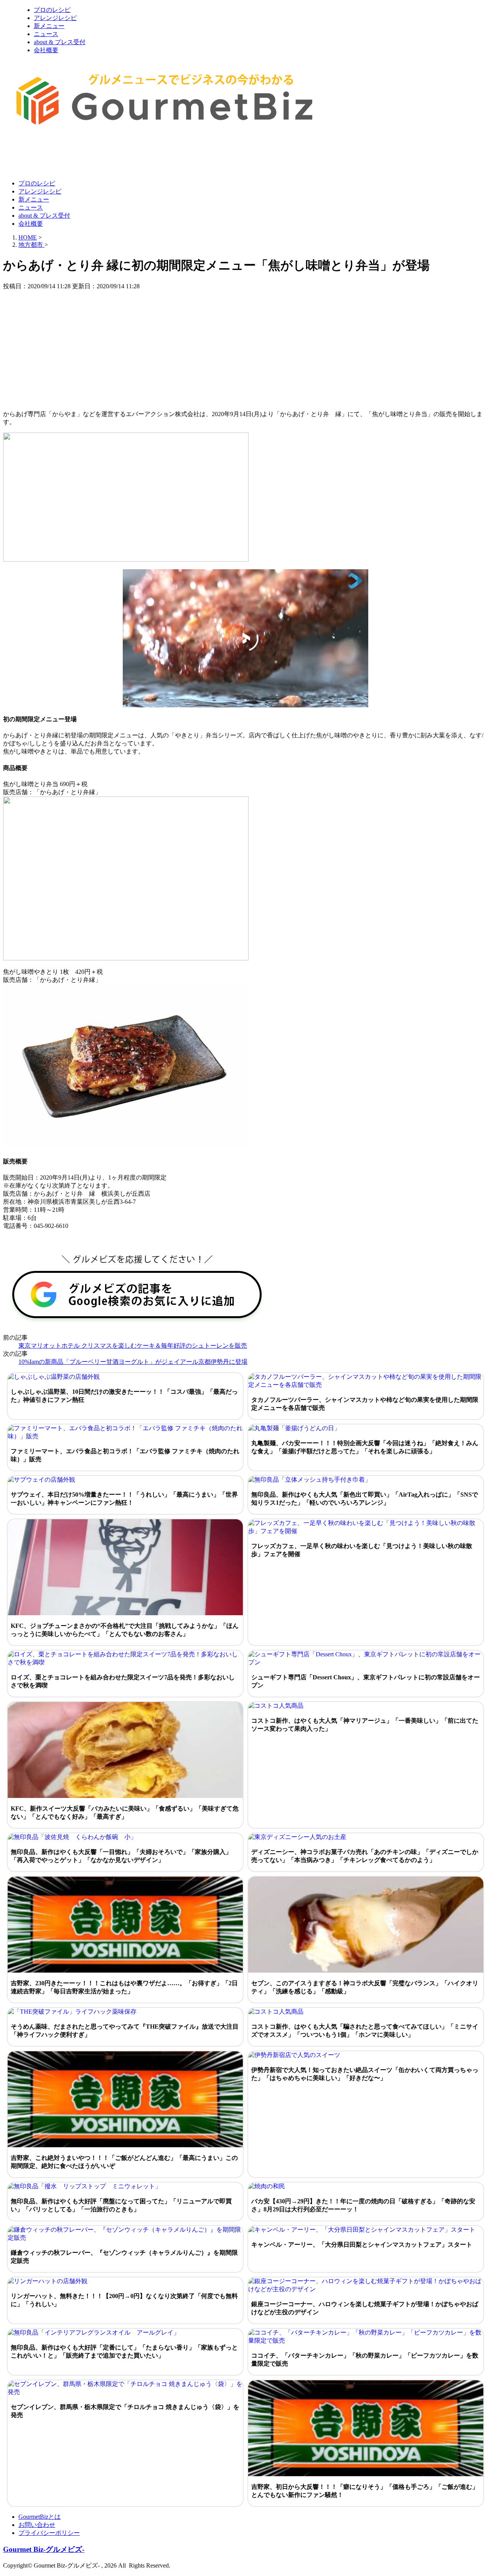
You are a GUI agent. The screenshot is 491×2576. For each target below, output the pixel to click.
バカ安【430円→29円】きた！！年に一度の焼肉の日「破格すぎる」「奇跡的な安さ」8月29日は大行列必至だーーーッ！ (363, 2205)
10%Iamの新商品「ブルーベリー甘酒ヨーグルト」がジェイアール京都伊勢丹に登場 (133, 1362)
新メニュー (49, 26)
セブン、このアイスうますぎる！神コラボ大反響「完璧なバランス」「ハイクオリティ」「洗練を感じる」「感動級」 (365, 1987)
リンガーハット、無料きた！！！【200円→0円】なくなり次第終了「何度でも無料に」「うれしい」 (124, 2300)
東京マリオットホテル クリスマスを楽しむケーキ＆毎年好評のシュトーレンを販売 (133, 1346)
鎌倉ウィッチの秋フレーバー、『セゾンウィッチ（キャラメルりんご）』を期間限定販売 (124, 2257)
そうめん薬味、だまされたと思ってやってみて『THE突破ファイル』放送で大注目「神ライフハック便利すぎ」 (125, 2031)
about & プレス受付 (60, 42)
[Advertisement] (143, 155)
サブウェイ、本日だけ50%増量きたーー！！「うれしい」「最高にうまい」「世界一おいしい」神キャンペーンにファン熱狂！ (124, 1499)
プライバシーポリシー (49, 2533)
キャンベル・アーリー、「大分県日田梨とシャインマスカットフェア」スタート (362, 2245)
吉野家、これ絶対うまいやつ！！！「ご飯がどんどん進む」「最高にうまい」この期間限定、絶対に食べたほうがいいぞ (124, 2162)
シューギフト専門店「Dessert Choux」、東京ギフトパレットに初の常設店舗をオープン (366, 1681)
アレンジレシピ (55, 18)
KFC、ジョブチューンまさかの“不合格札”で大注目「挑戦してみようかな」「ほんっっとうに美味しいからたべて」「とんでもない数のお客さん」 (125, 1630)
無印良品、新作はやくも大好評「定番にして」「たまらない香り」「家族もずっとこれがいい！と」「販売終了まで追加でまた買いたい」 (124, 2351)
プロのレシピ (52, 10)
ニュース (46, 34)
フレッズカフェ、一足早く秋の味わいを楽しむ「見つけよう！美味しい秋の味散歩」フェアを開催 (362, 1550)
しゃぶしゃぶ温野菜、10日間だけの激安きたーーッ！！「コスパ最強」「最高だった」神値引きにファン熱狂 (124, 1396)
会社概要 (46, 50)
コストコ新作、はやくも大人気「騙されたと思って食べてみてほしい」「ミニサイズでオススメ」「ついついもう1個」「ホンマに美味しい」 (365, 2031)
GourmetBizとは (40, 2517)
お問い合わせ (37, 2525)
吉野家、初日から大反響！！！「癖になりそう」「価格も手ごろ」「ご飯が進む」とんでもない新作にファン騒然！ (365, 2491)
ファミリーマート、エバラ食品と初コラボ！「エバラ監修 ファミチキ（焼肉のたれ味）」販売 (125, 1455)
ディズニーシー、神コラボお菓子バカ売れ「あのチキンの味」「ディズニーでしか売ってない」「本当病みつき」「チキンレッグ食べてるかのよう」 (365, 1856)
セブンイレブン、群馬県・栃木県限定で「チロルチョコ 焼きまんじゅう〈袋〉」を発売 (125, 2411)
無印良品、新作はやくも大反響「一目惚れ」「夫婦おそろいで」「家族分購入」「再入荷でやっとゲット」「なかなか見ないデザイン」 (121, 1856)
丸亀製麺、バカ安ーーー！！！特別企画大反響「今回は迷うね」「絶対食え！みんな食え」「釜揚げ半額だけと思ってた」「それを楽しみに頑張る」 (365, 1447)
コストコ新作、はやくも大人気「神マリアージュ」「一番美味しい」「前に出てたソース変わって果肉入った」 (365, 1725)
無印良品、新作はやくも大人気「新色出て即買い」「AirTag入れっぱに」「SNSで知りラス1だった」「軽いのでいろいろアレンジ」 (365, 1499)
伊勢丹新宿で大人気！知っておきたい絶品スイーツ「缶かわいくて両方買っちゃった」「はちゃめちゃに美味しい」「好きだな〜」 (365, 2074)
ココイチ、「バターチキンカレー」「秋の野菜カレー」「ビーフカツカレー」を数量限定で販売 (365, 2360)
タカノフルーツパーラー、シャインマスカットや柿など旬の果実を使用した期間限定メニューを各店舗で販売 (365, 1404)
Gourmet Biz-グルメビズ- (44, 2549)
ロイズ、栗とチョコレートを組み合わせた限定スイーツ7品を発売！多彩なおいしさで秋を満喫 (123, 1681)
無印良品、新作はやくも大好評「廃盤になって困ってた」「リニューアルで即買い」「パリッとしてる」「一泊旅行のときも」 (121, 2205)
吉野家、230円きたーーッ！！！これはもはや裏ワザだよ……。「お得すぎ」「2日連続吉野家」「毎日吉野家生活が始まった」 (124, 1987)
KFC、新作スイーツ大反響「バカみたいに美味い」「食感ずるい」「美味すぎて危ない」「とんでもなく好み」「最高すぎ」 (125, 1813)
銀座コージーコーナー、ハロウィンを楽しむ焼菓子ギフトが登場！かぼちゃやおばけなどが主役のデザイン (365, 2308)
